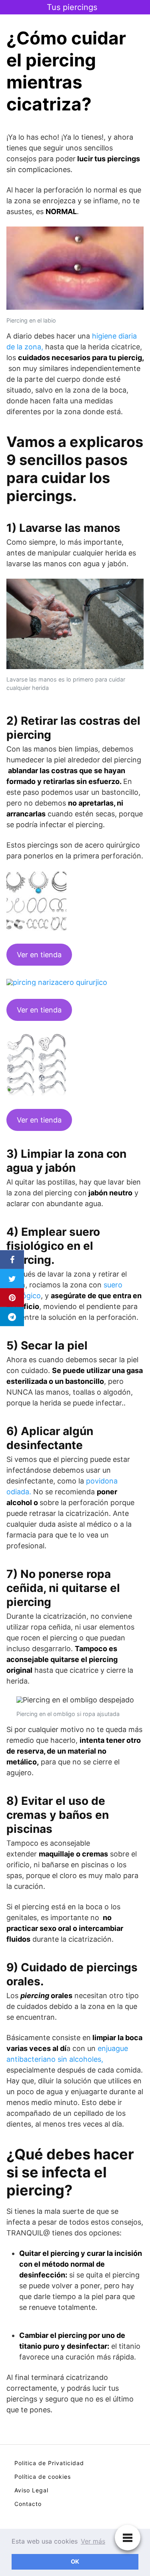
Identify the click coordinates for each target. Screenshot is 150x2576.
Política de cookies (43, 2477)
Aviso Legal (31, 2490)
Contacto (28, 2504)
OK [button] (75, 2561)
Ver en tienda (39, 955)
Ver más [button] (93, 2541)
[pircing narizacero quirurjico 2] (36, 1094)
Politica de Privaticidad (49, 2463)
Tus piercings (72, 7)
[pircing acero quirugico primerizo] (36, 929)
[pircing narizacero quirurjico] (57, 984)
